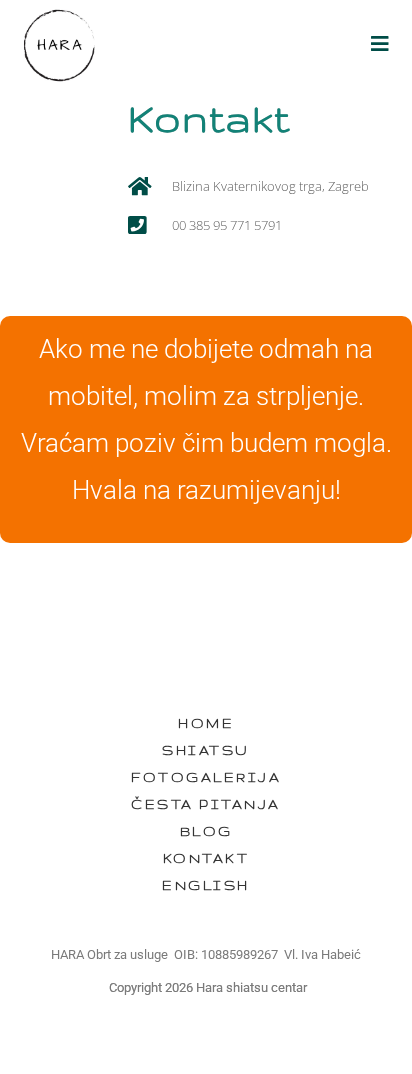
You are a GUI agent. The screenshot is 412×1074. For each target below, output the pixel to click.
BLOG (206, 831)
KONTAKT (206, 858)
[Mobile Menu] (381, 44)
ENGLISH (206, 885)
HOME (206, 723)
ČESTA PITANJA (206, 804)
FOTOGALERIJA (206, 777)
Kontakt (209, 118)
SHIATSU (206, 750)
